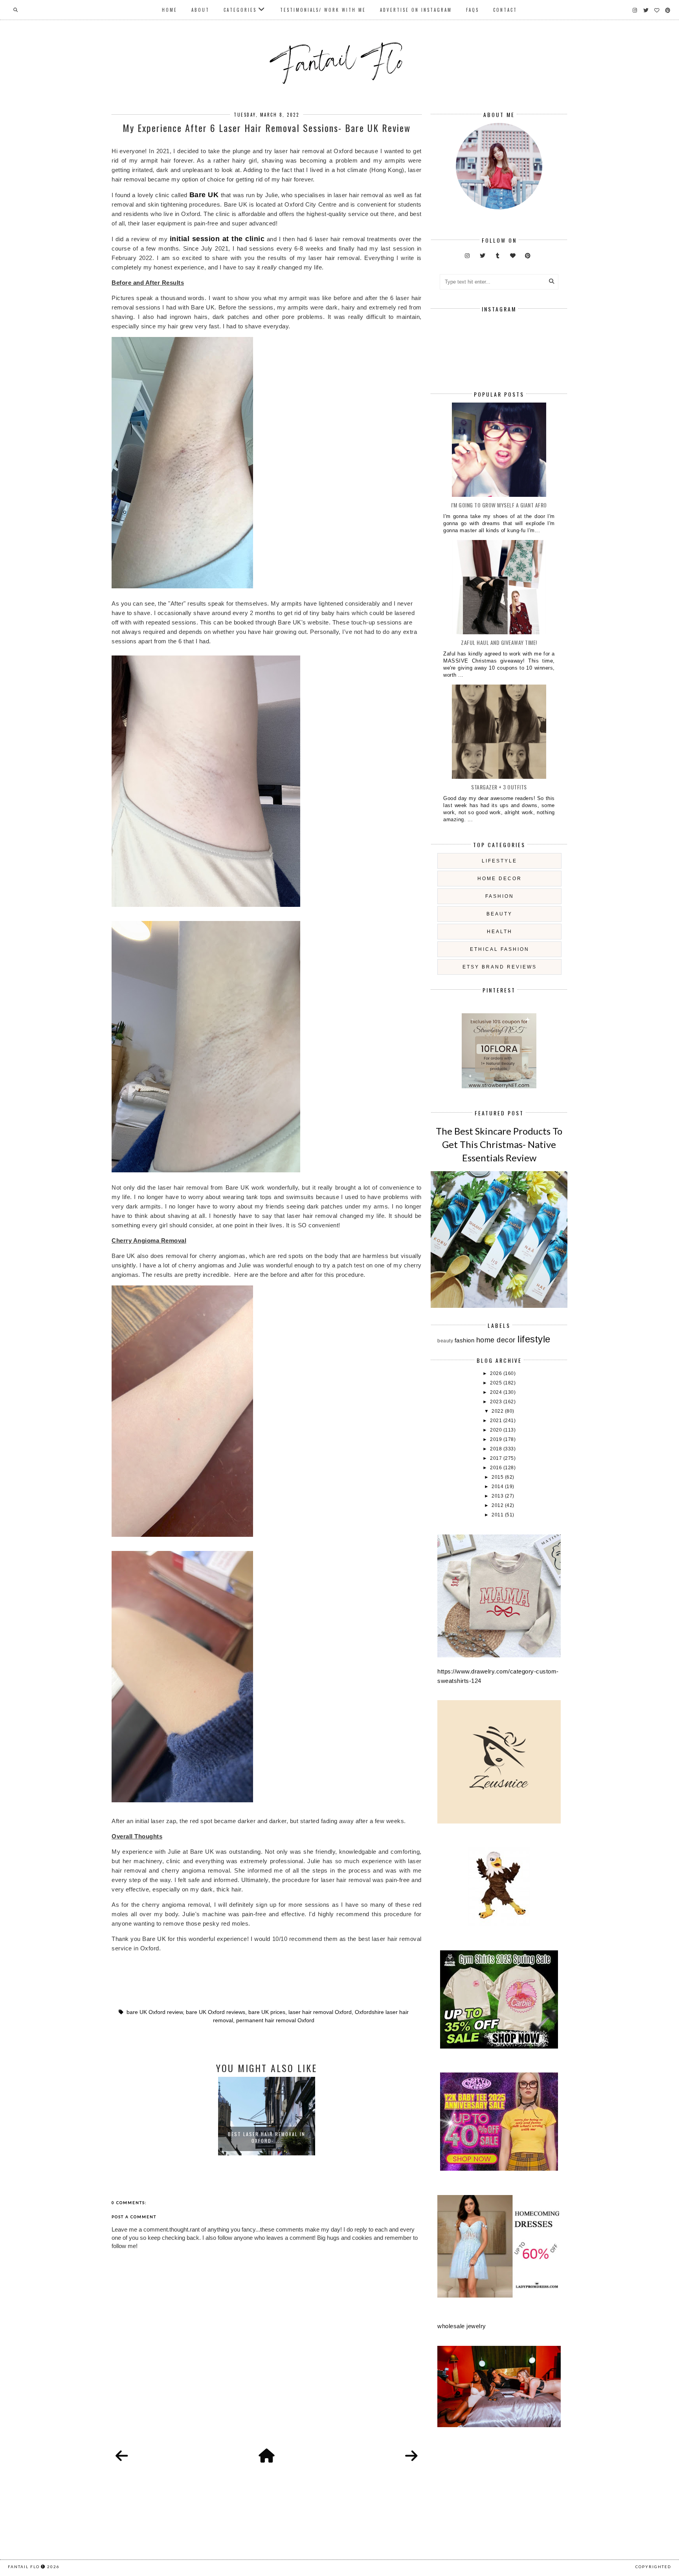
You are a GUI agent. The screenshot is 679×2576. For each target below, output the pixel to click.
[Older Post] (411, 2456)
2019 (497, 1439)
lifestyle (499, 861)
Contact (505, 10)
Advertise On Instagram (416, 10)
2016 (497, 1468)
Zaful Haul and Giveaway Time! (499, 642)
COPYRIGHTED (653, 2567)
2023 (497, 1402)
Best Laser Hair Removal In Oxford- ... (267, 2137)
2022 (498, 1411)
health (500, 932)
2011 (498, 1515)
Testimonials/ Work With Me (323, 10)
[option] (267, 2116)
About (200, 10)
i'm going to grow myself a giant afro (499, 505)
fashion (500, 896)
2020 (497, 1430)
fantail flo (24, 2567)
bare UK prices (267, 2012)
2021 (497, 1421)
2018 (497, 1449)
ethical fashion (500, 949)
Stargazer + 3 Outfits (499, 787)
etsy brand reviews (500, 967)
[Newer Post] (122, 2456)
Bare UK (204, 195)
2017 (497, 1458)
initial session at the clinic (217, 239)
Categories (240, 10)
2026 (497, 1373)
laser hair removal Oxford (320, 2012)
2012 (498, 1505)
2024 (497, 1392)
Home (170, 10)
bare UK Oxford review (155, 2012)
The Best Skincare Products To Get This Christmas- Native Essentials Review (499, 1144)
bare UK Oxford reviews (216, 2012)
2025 (497, 1383)
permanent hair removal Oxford (275, 2020)
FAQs (473, 10)
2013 (498, 1496)
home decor (500, 879)
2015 (498, 1477)
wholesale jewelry (462, 2326)
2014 (498, 1487)
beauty (499, 914)
